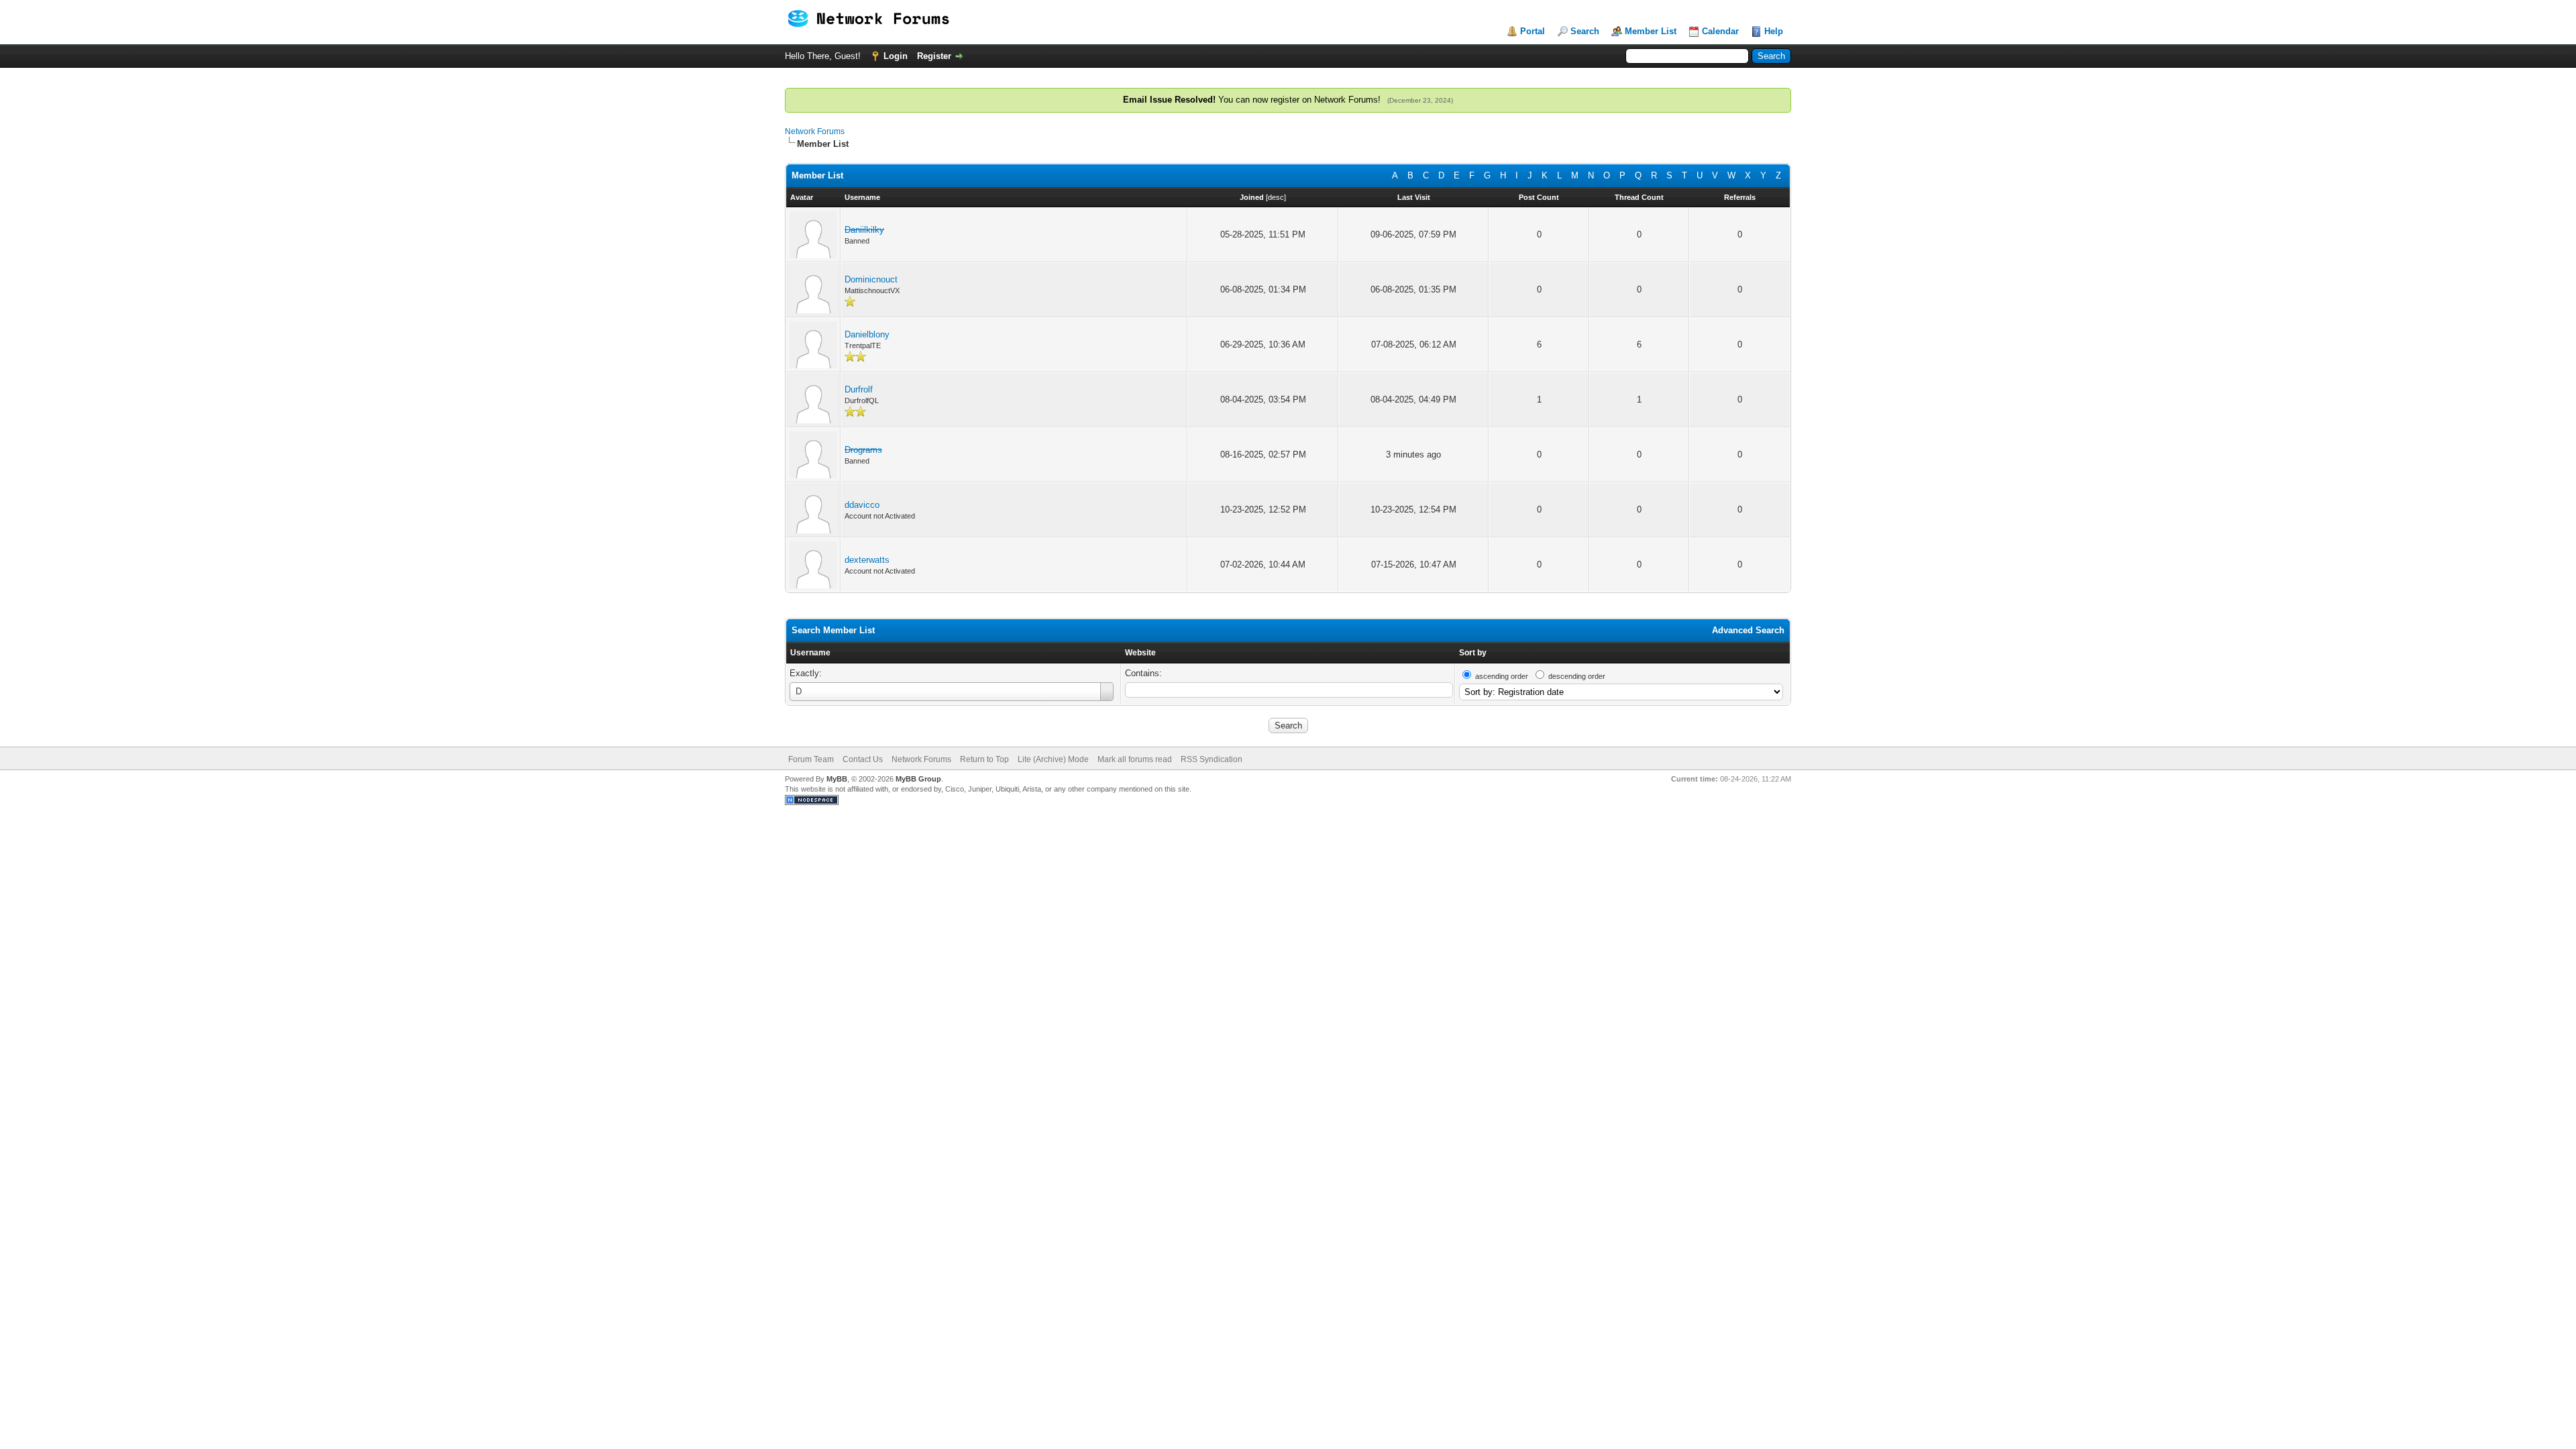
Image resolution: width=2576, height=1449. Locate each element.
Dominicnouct (871, 279)
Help (1774, 31)
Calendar (1720, 31)
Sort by (1473, 653)
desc (1276, 197)
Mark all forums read (1135, 759)
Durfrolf (859, 389)
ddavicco (862, 505)
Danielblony (867, 334)
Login (896, 56)
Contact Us (863, 759)
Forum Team (811, 759)
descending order (1577, 676)
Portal (1533, 31)
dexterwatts (867, 560)
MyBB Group (918, 779)
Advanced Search (1748, 630)
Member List (1651, 31)
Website (1140, 653)
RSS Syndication (1212, 759)
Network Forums (815, 131)
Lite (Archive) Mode (1053, 759)
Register (934, 56)
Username (810, 653)
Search (1585, 31)
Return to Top (984, 759)
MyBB (837, 779)
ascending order (1502, 676)
